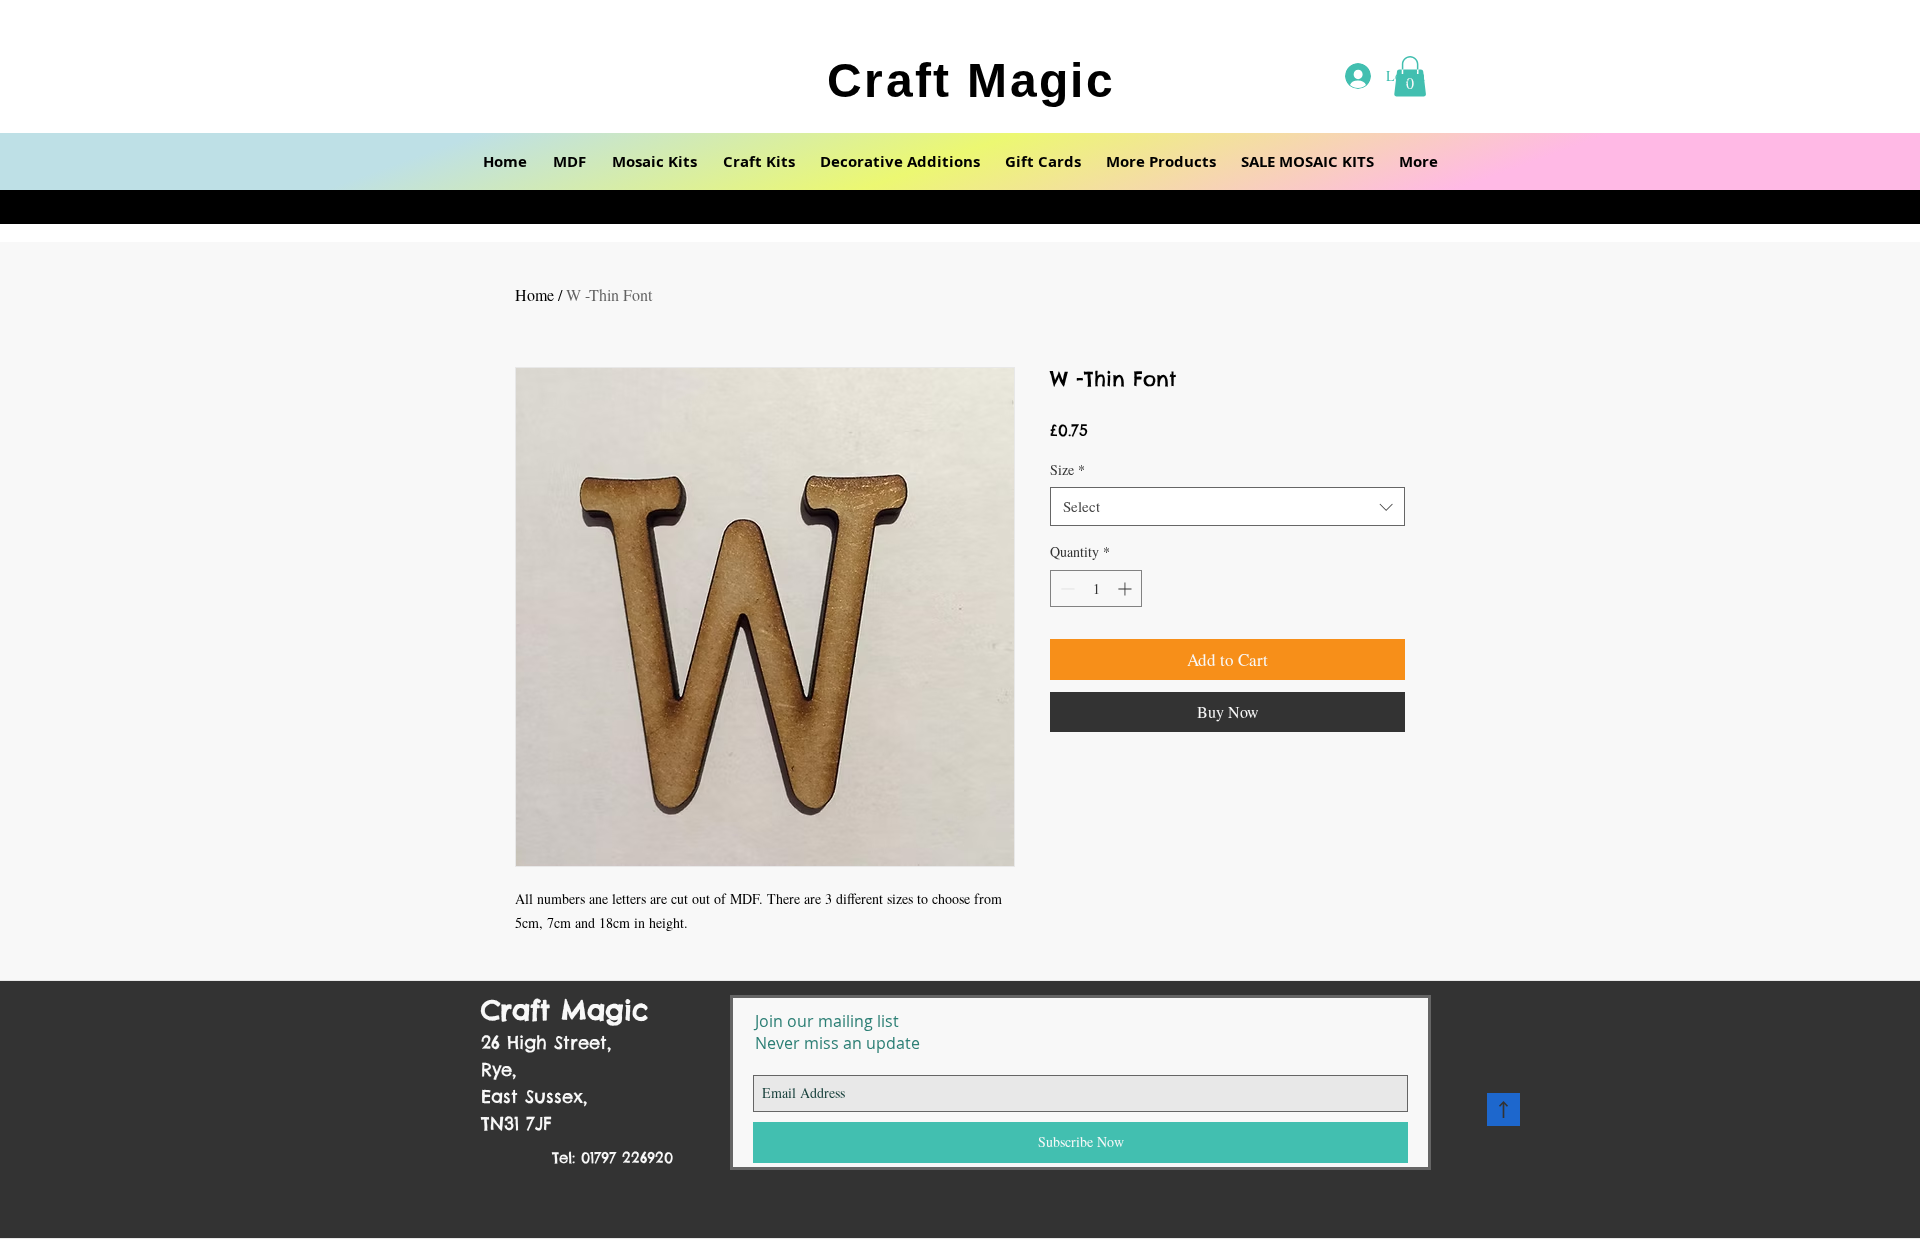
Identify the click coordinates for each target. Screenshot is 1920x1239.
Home (534, 294)
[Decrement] (1065, 588)
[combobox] (1227, 506)
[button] (569, 161)
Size (1067, 469)
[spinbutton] (1096, 588)
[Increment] (1126, 588)
